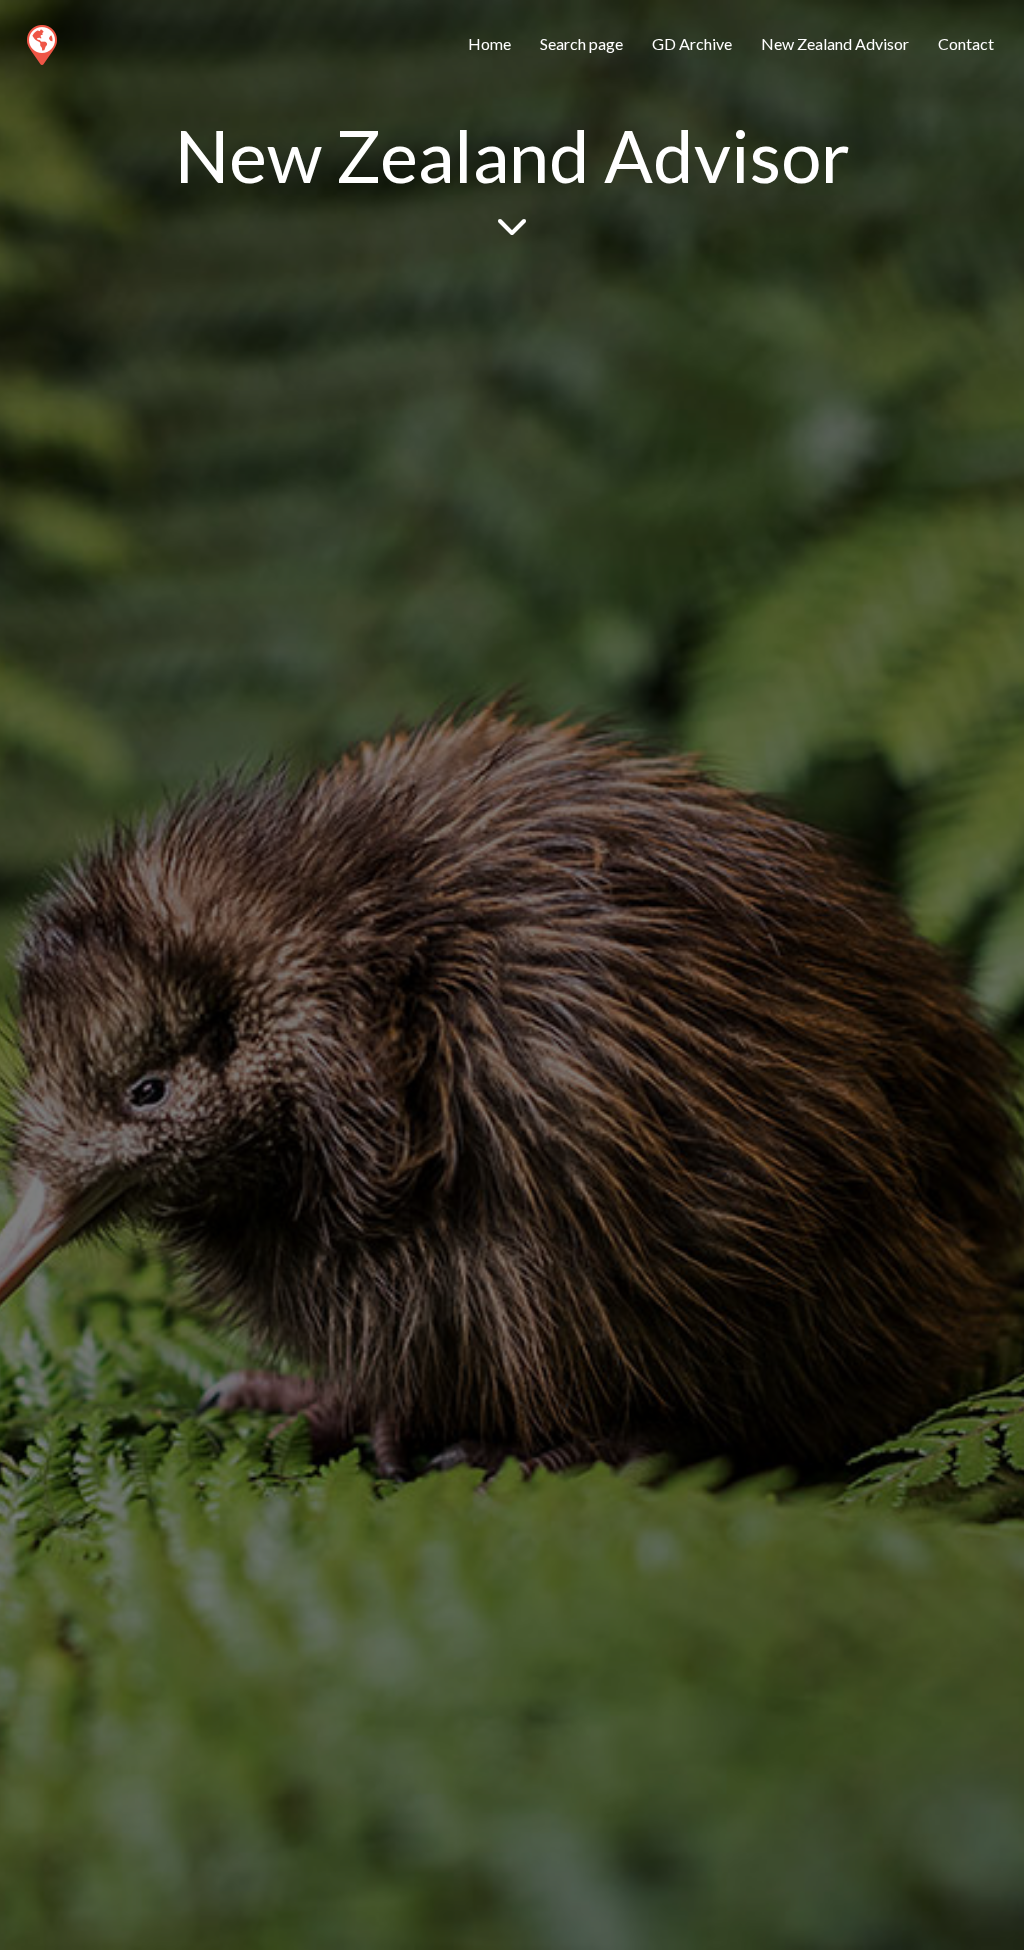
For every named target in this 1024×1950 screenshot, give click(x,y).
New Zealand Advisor (835, 43)
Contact (966, 43)
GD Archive (692, 43)
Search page (581, 43)
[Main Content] (512, 224)
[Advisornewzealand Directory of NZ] (41, 41)
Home (489, 43)
